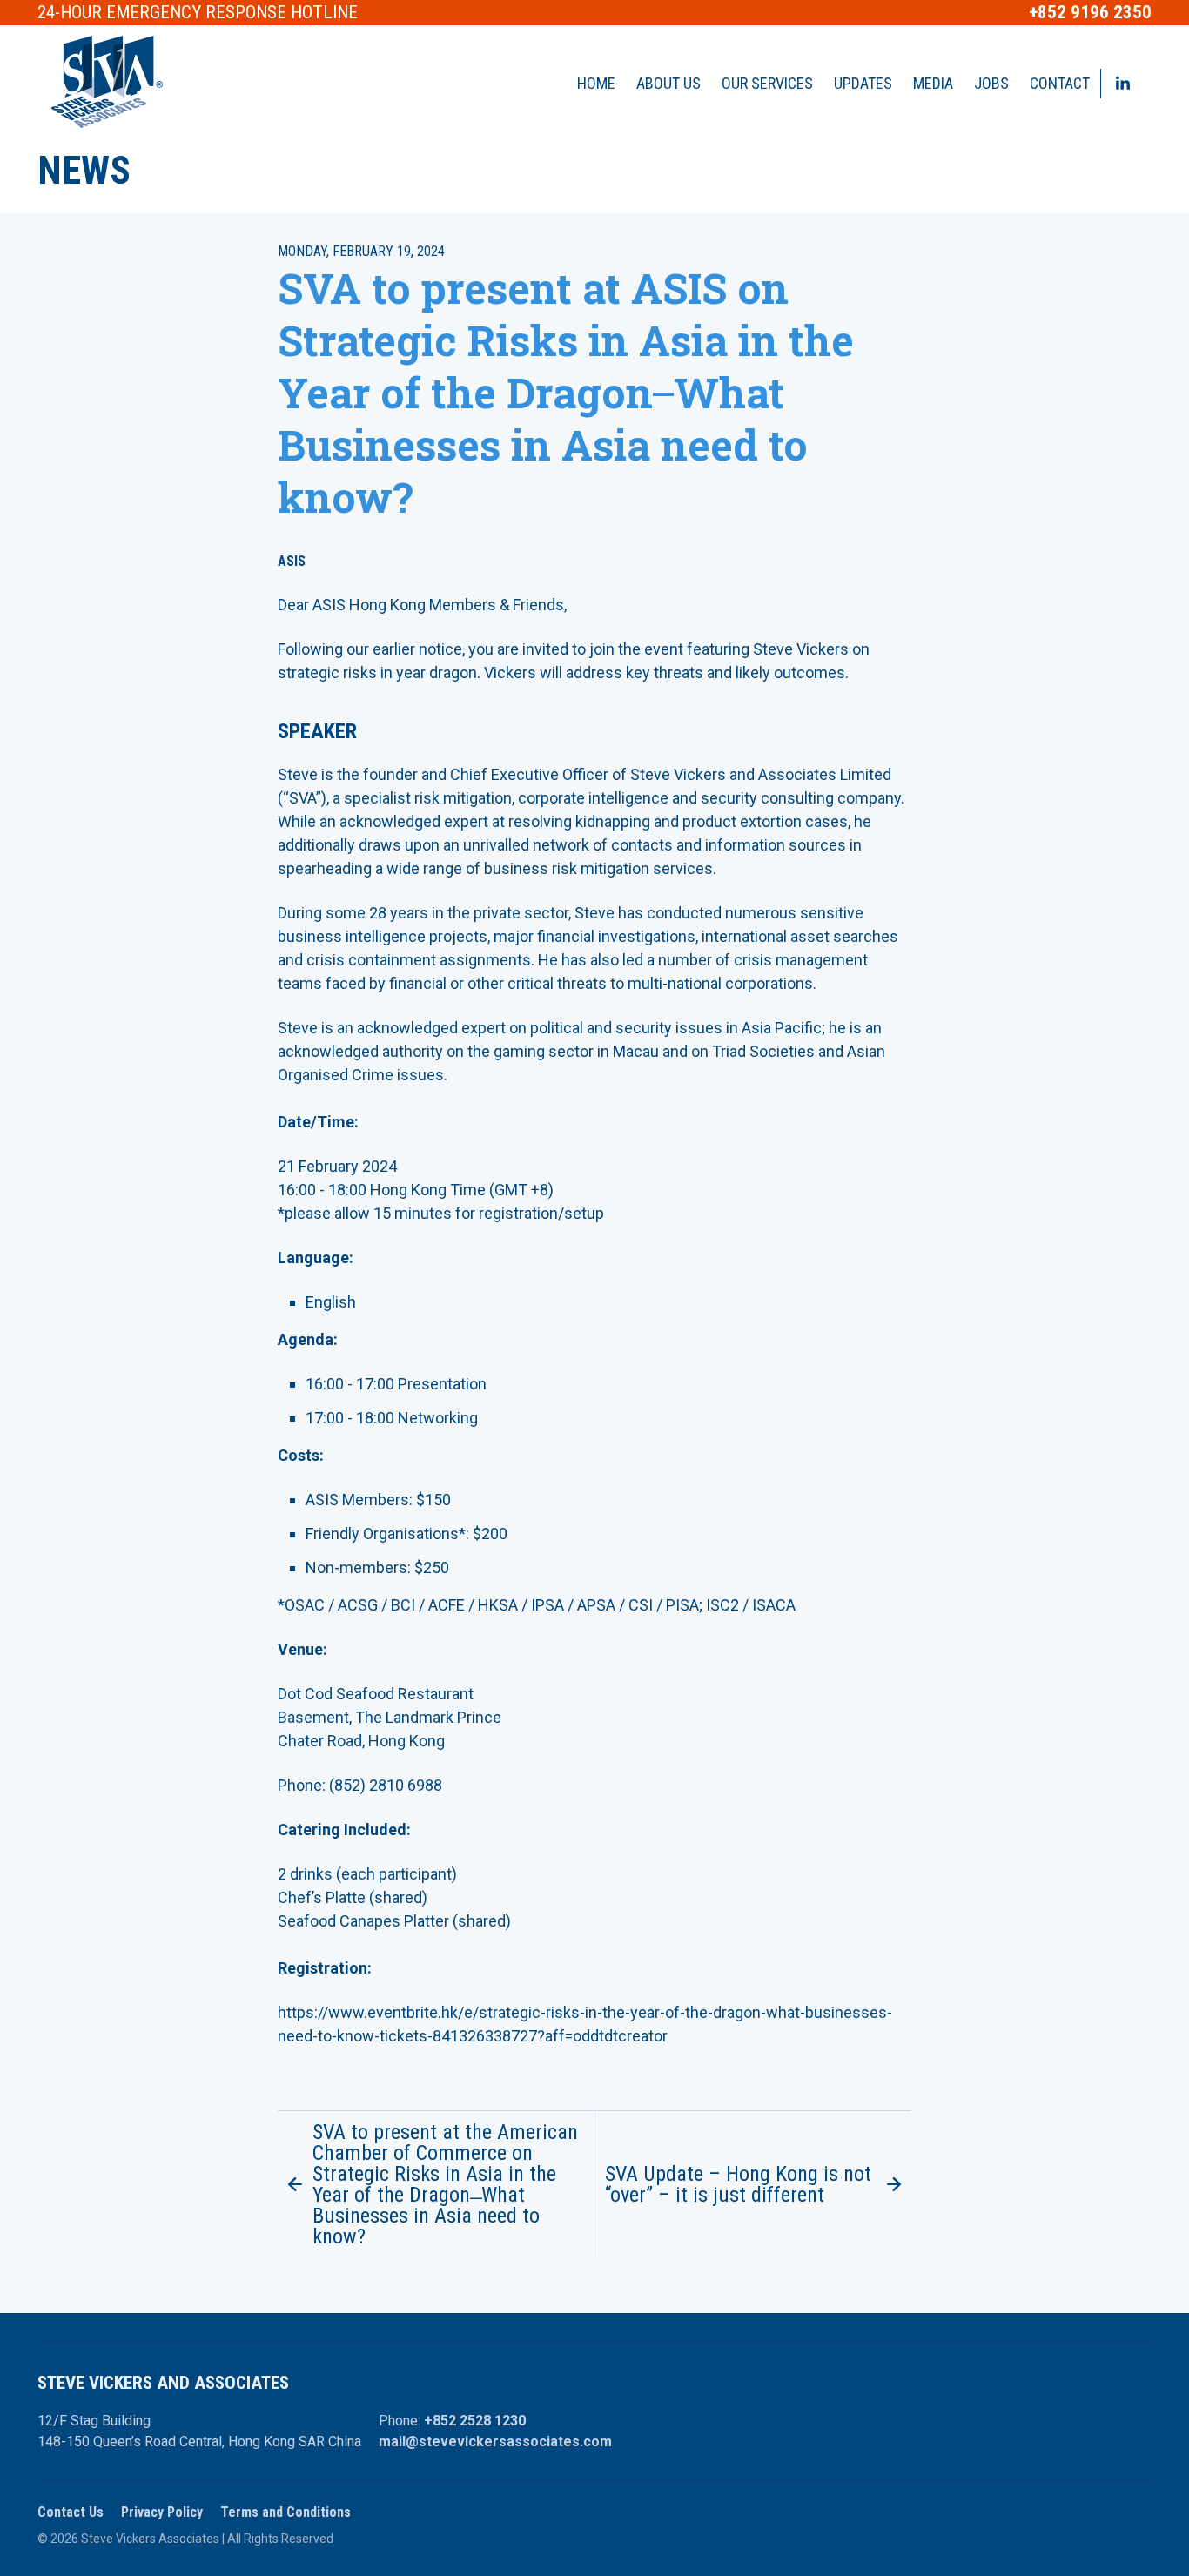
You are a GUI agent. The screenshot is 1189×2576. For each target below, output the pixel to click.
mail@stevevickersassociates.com (495, 2441)
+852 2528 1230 (475, 2421)
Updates (863, 83)
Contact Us (71, 2512)
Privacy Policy (162, 2512)
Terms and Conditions (285, 2512)
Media (933, 83)
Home (596, 83)
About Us (668, 83)
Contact (1060, 83)
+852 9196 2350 (1090, 13)
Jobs (991, 83)
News (84, 171)
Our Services (767, 83)
